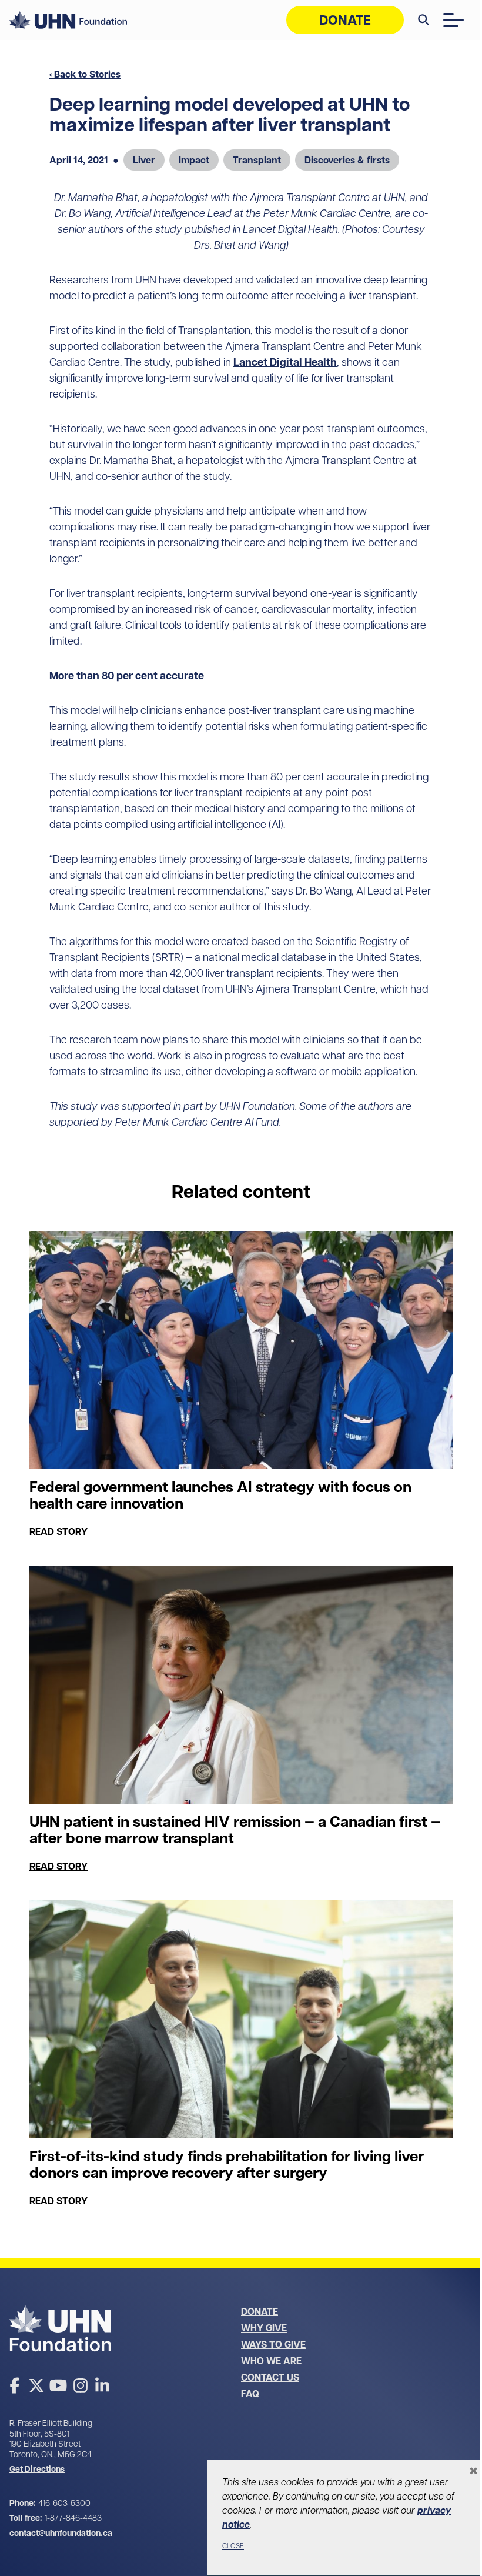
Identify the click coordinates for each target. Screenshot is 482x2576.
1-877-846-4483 (73, 2518)
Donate (345, 20)
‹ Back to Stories (85, 74)
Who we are (271, 2361)
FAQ (250, 2394)
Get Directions (37, 2469)
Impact (194, 160)
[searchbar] (424, 20)
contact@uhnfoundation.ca (61, 2533)
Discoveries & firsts (347, 160)
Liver (144, 160)
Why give (264, 2328)
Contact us (270, 2377)
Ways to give (273, 2344)
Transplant (257, 160)
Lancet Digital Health (285, 362)
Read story (58, 1531)
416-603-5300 (64, 2503)
